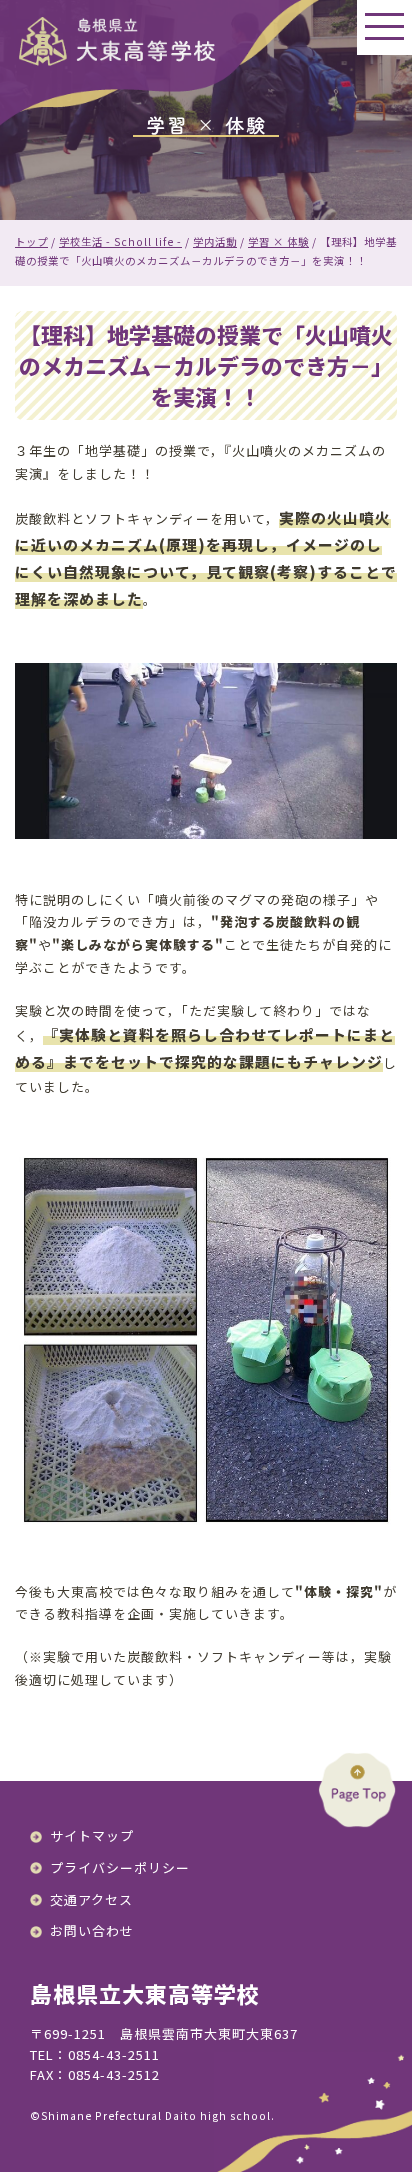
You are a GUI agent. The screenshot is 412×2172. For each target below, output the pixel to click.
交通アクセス (91, 1899)
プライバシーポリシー (120, 1867)
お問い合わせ (92, 1930)
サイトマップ (92, 1835)
